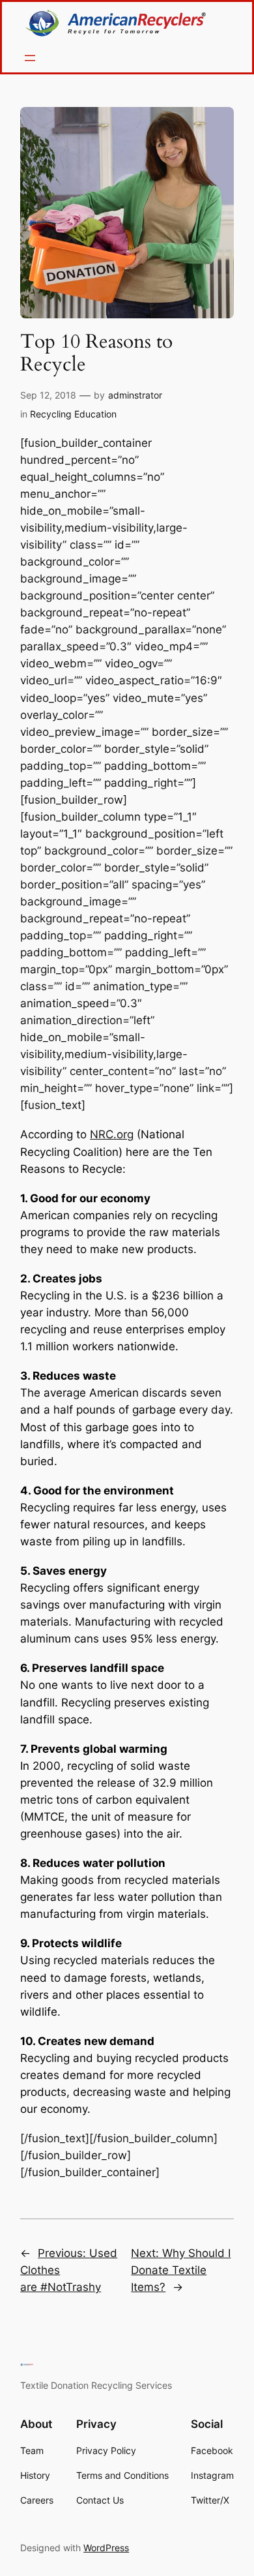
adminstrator (135, 395)
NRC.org (112, 1134)
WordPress (106, 2548)
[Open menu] (30, 58)
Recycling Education (73, 414)
